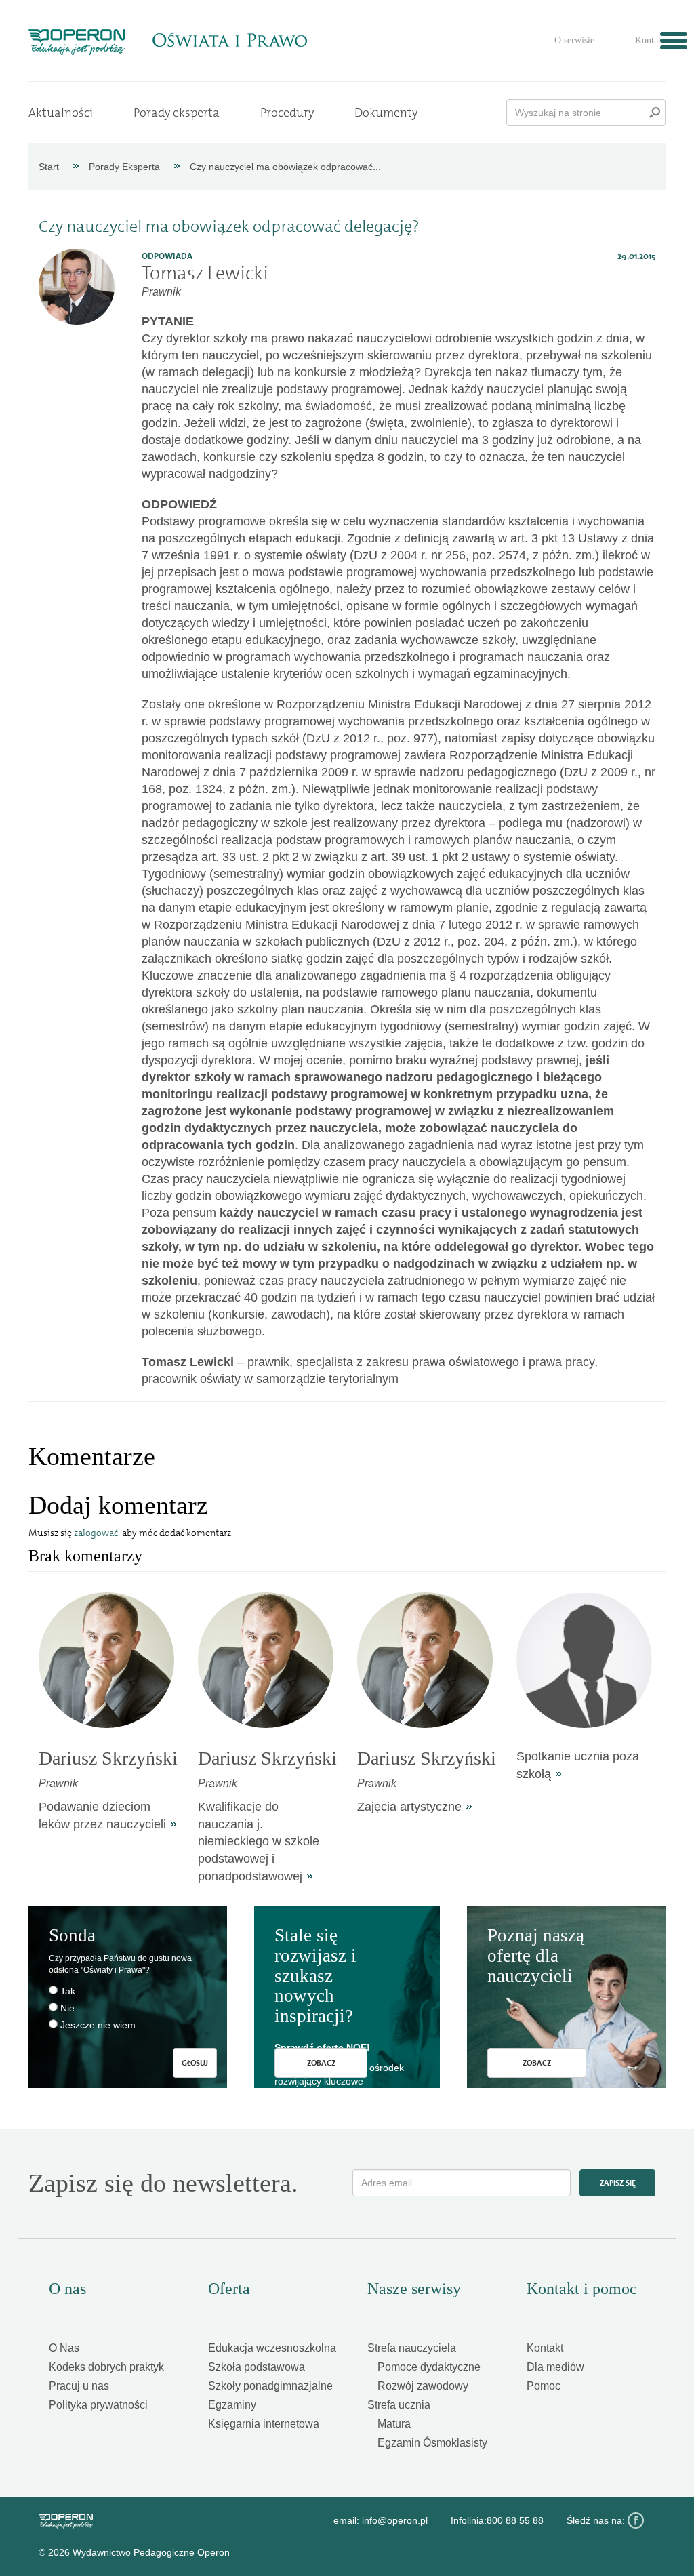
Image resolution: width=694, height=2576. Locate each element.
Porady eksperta (177, 113)
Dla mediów (555, 2367)
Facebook (636, 2520)
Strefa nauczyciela (412, 2348)
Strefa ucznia (399, 2405)
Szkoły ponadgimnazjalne (270, 2386)
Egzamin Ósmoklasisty (432, 2443)
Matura (394, 2424)
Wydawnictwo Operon (66, 2521)
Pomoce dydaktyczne (429, 2367)
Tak (68, 1991)
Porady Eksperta (124, 167)
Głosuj (195, 2063)
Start (49, 167)
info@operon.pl (395, 2520)
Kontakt (650, 40)
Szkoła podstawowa (257, 2367)
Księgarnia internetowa (264, 2424)
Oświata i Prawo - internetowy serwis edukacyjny (229, 40)
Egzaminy (232, 2405)
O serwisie (574, 40)
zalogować (96, 1533)
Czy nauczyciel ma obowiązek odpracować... (285, 167)
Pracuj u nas (79, 2386)
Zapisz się (618, 2183)
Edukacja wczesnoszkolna (272, 2348)
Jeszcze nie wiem (98, 2025)
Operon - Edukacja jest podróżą (77, 42)
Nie (67, 2008)
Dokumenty (386, 113)
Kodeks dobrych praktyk (106, 2367)
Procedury (287, 113)
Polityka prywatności (98, 2405)
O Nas (64, 2348)
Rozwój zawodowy (423, 2386)
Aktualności (61, 113)
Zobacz (321, 2063)
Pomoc (544, 2386)
